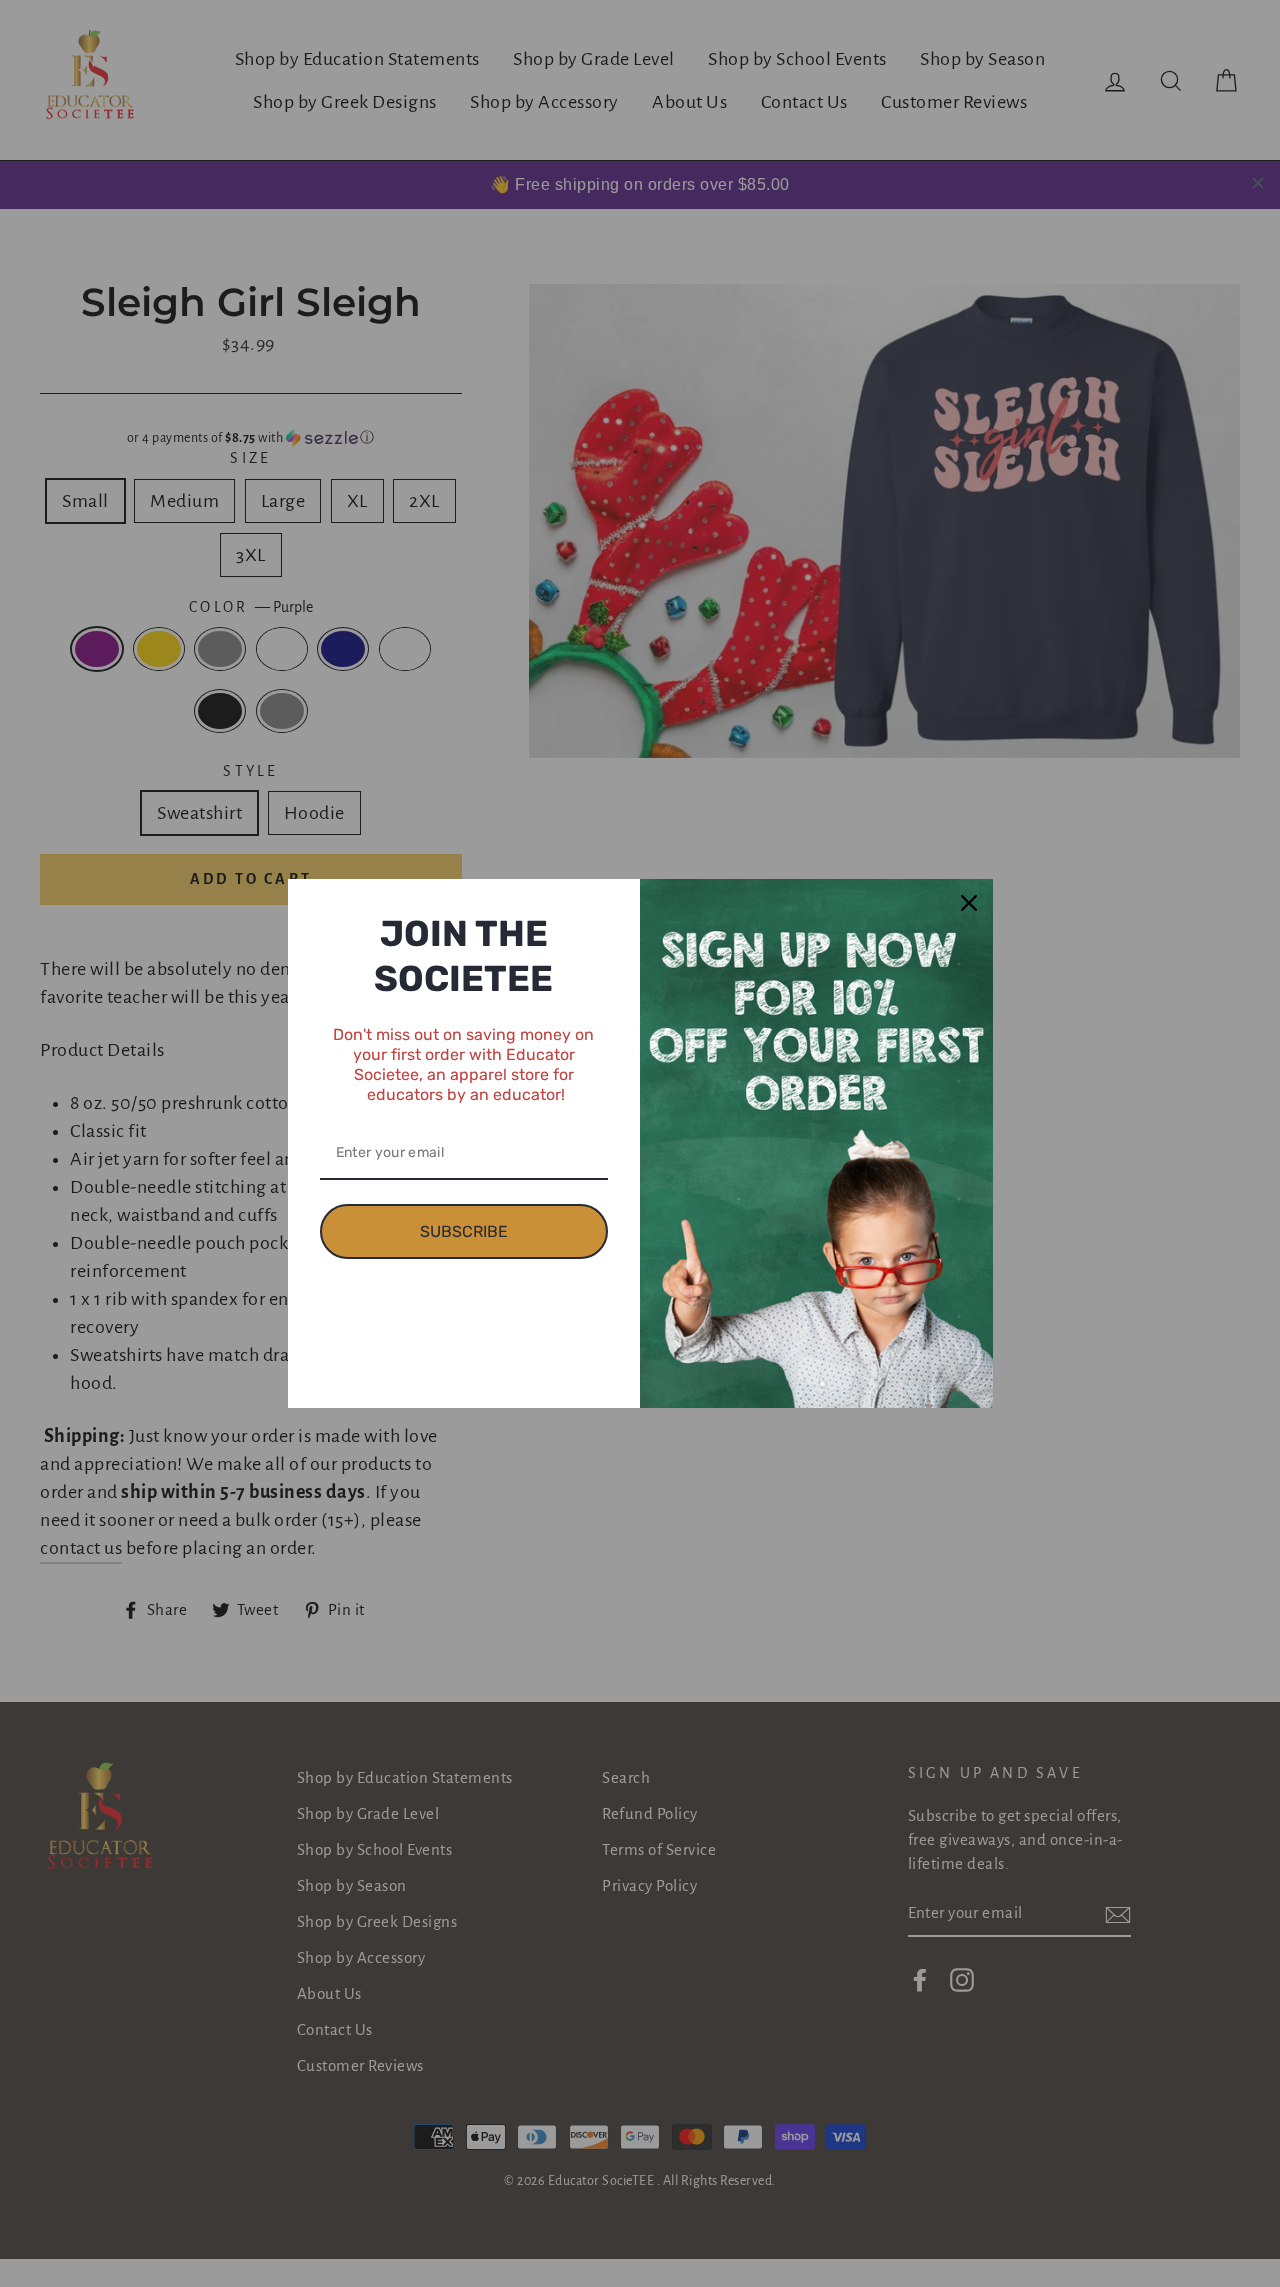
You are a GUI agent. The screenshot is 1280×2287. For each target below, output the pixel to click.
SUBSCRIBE (464, 1231)
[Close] (969, 903)
